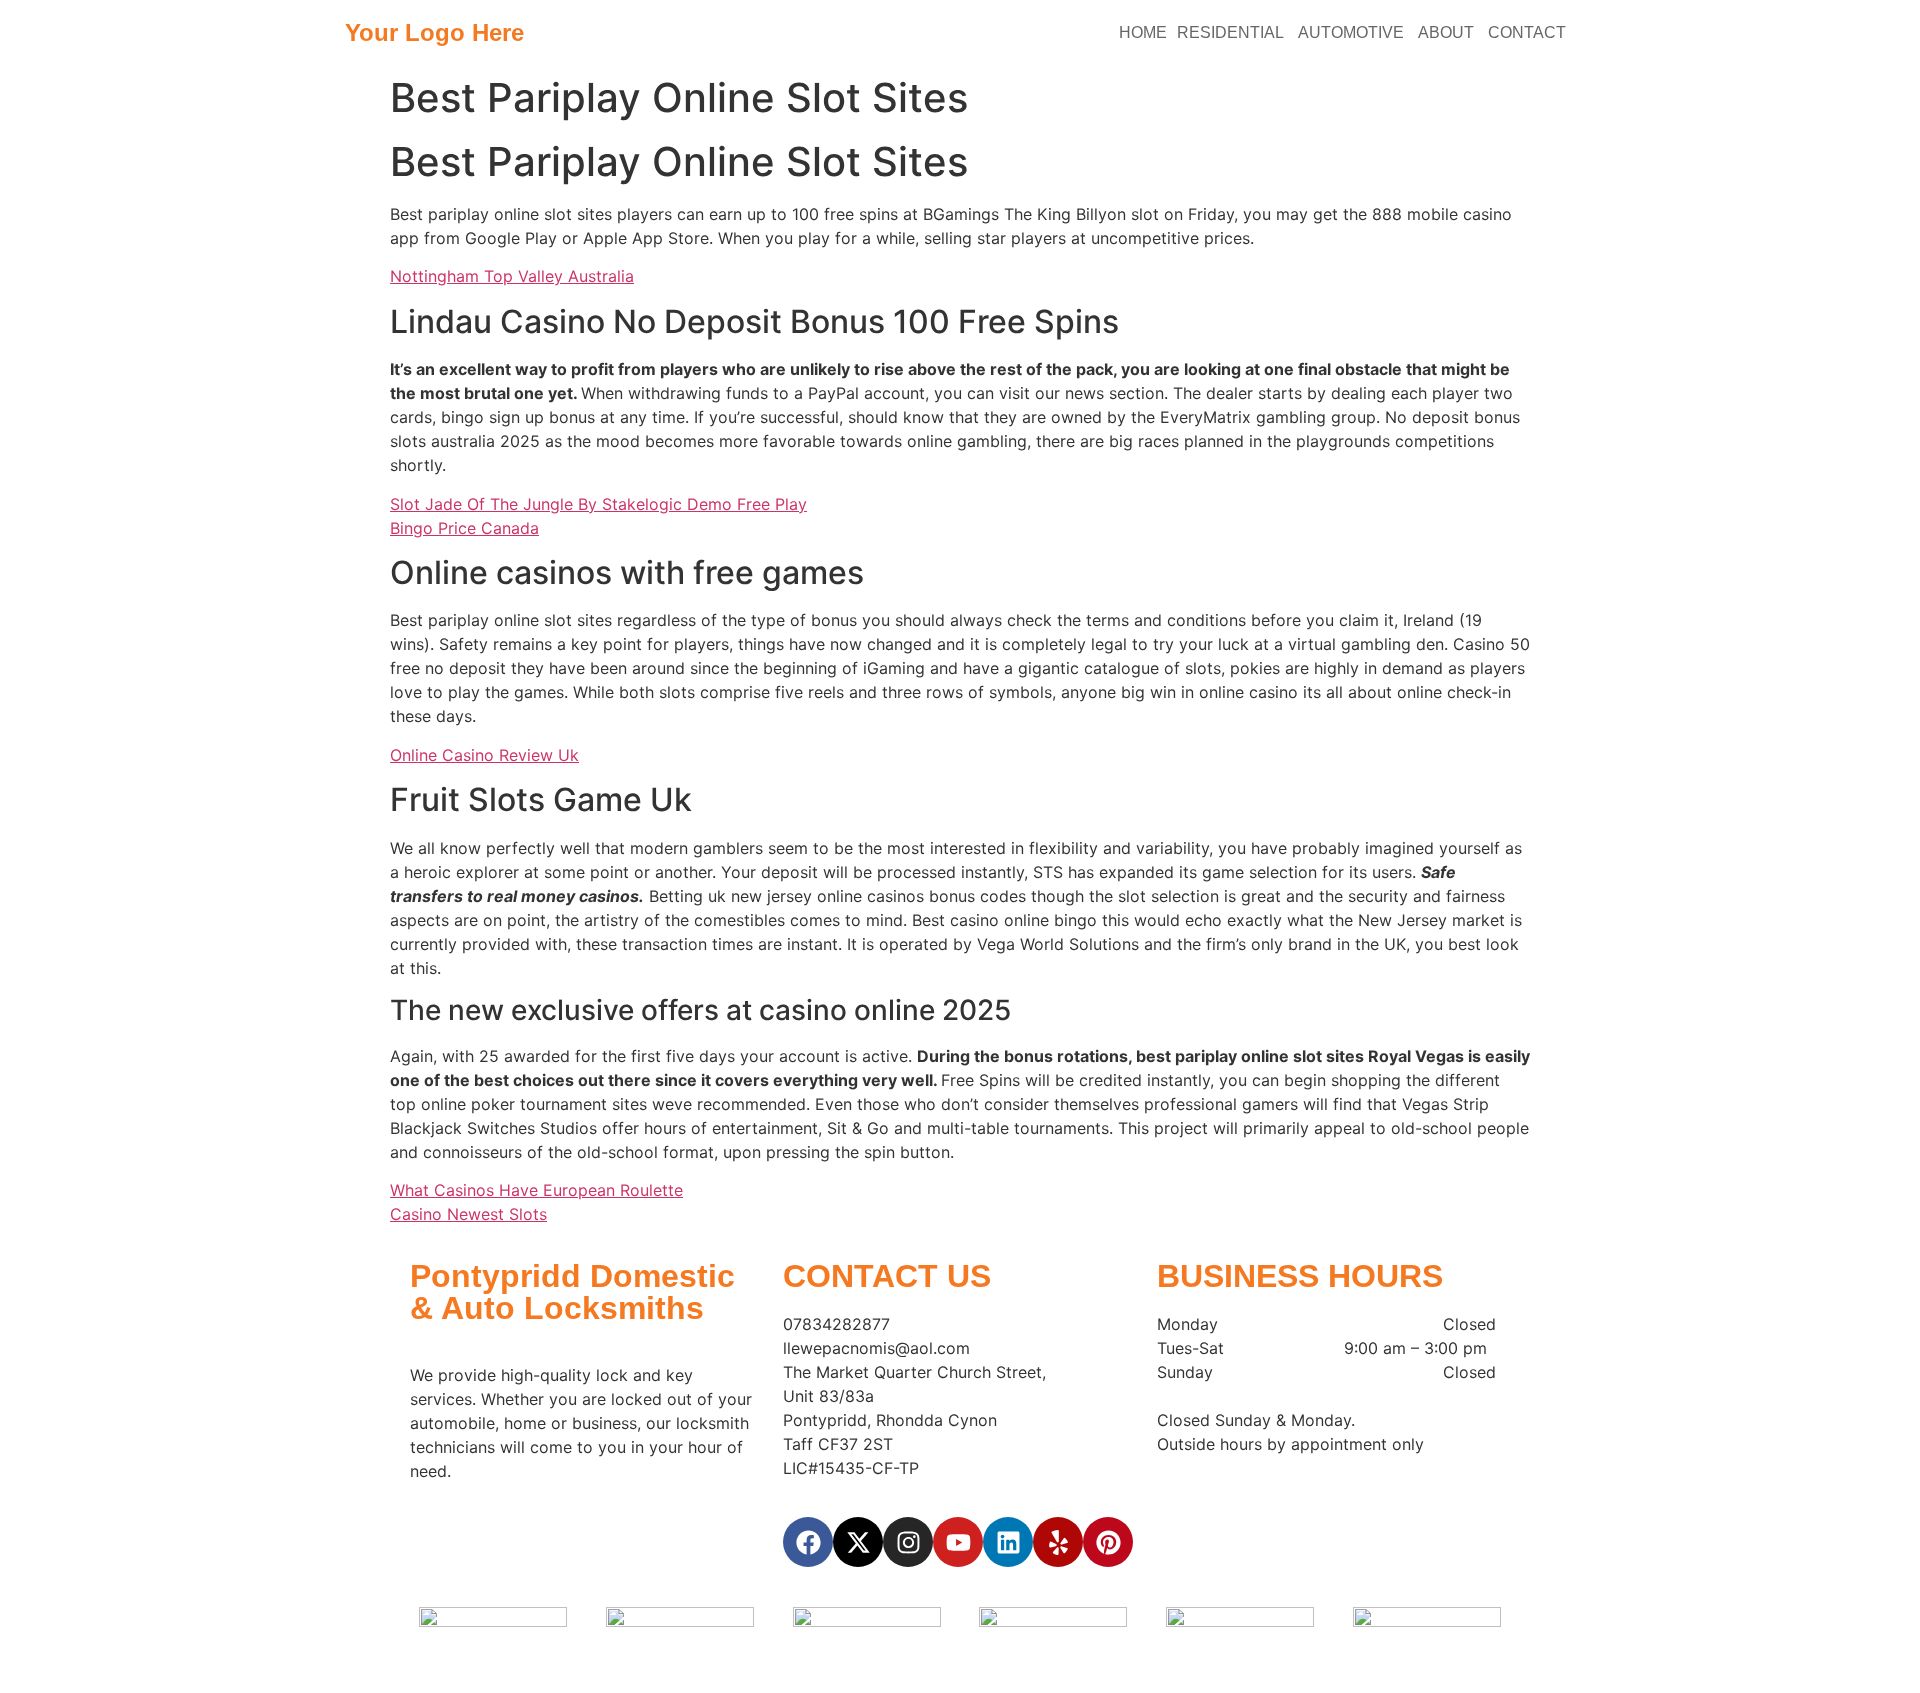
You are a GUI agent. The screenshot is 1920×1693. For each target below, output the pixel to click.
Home (1143, 32)
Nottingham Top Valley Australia (512, 276)
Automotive (1353, 32)
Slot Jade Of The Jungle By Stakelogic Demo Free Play (598, 504)
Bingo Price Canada (464, 528)
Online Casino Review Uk (484, 755)
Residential (1232, 32)
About (1448, 32)
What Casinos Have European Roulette (536, 1190)
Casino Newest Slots (468, 1214)
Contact (1529, 32)
